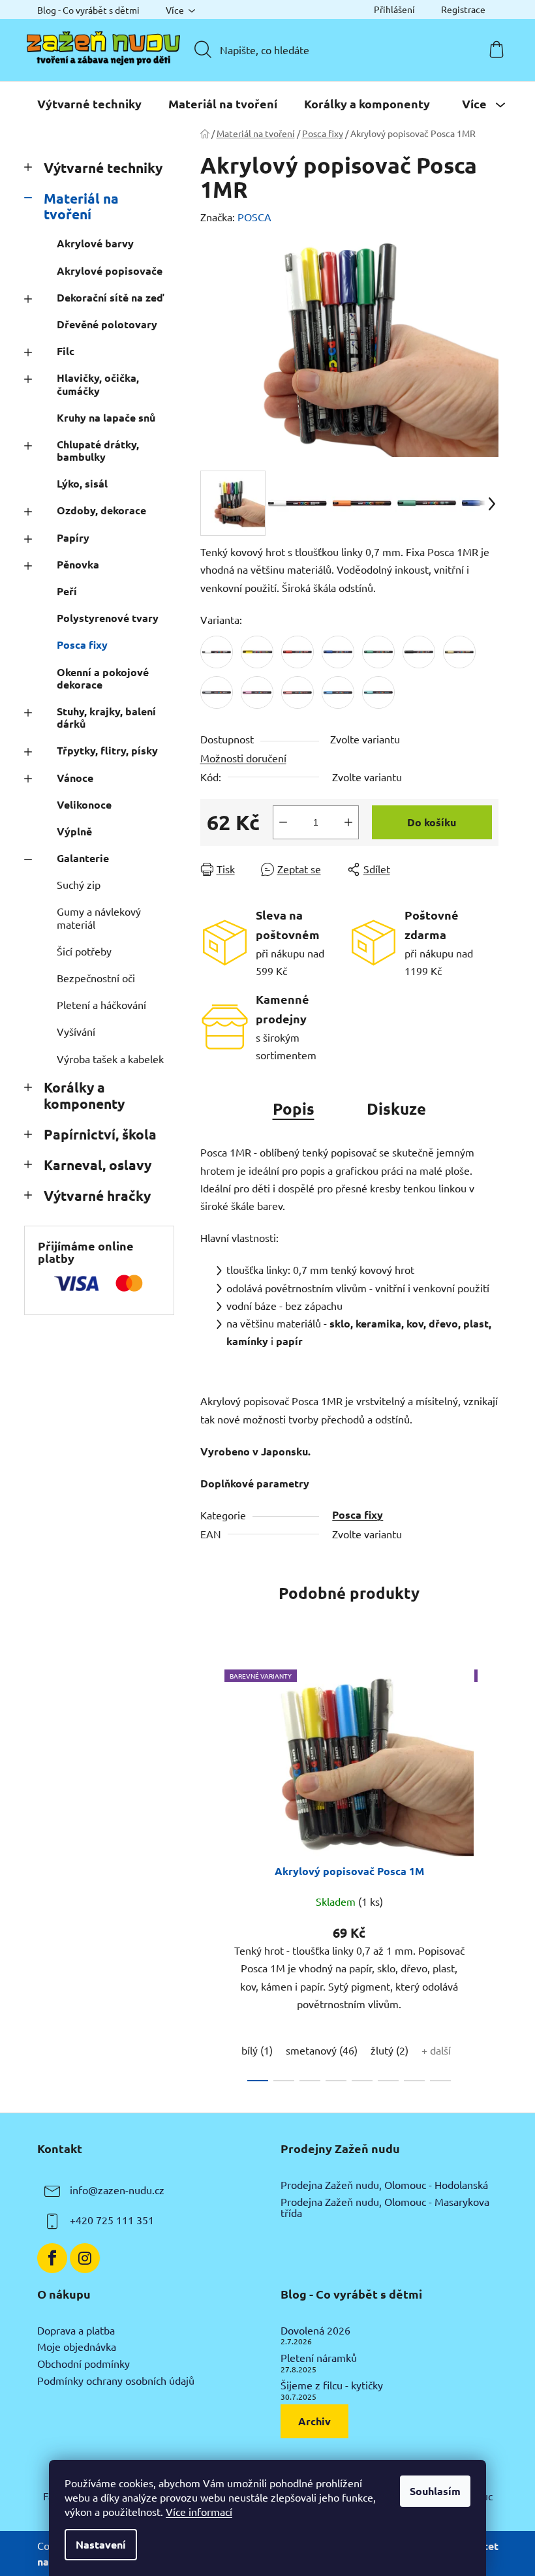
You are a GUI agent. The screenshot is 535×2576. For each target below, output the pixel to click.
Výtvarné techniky (103, 167)
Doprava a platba (76, 2331)
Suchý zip (79, 884)
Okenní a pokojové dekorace (103, 678)
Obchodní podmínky (84, 2364)
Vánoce (75, 778)
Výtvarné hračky (97, 1195)
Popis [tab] (294, 1109)
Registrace (463, 9)
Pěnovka (78, 564)
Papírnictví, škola (100, 1134)
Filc (66, 351)
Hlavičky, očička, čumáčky (98, 384)
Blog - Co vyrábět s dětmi (88, 10)
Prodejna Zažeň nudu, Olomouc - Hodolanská (384, 2185)
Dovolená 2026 (315, 2331)
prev (211, 1872)
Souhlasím (435, 2491)
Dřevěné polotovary (107, 324)
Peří (67, 591)
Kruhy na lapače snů (106, 417)
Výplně (74, 831)
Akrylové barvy (95, 243)
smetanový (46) (322, 2050)
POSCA (254, 217)
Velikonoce (84, 804)
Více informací (199, 2511)
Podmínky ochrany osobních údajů (116, 2381)
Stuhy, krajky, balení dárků (106, 717)
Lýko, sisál (82, 483)
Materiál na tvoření (81, 206)
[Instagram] (85, 2258)
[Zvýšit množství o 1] (348, 822)
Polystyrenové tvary (108, 618)
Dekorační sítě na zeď (110, 297)
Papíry (73, 537)
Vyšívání (76, 1031)
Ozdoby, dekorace (101, 510)
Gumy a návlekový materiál (99, 917)
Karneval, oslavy (98, 1165)
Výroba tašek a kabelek (110, 1059)
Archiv (314, 2421)
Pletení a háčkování (101, 1004)
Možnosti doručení (243, 758)
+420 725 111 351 (112, 2220)
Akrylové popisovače (110, 271)
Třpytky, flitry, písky (107, 750)
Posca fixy (82, 644)
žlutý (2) (390, 2050)
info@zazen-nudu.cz (117, 2190)
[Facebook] (52, 2258)
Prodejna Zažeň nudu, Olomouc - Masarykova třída (385, 2208)
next (488, 1872)
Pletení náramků (319, 2358)
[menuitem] (89, 104)
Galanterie (83, 858)
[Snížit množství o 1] (283, 822)
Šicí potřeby (84, 951)
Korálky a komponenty (84, 1095)
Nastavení (101, 2544)
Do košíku (432, 822)
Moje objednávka (77, 2347)
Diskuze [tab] (396, 1109)
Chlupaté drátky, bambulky (98, 450)
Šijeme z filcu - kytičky (332, 2385)
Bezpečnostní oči (96, 978)
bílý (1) (257, 2050)
